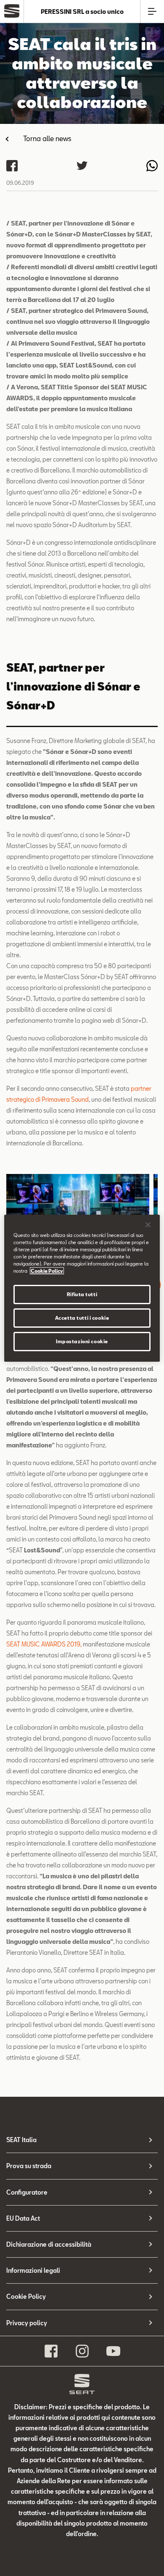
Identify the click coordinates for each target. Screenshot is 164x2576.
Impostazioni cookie (82, 1341)
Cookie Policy (26, 2296)
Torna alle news (47, 138)
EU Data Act (23, 2218)
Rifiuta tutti (82, 1294)
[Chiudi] (148, 1224)
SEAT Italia (21, 2140)
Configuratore (27, 2192)
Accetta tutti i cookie (82, 1318)
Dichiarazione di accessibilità (49, 2244)
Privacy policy (27, 2323)
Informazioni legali (33, 2270)
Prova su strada (29, 2166)
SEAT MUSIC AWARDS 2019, (44, 1644)
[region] (82, 1288)
